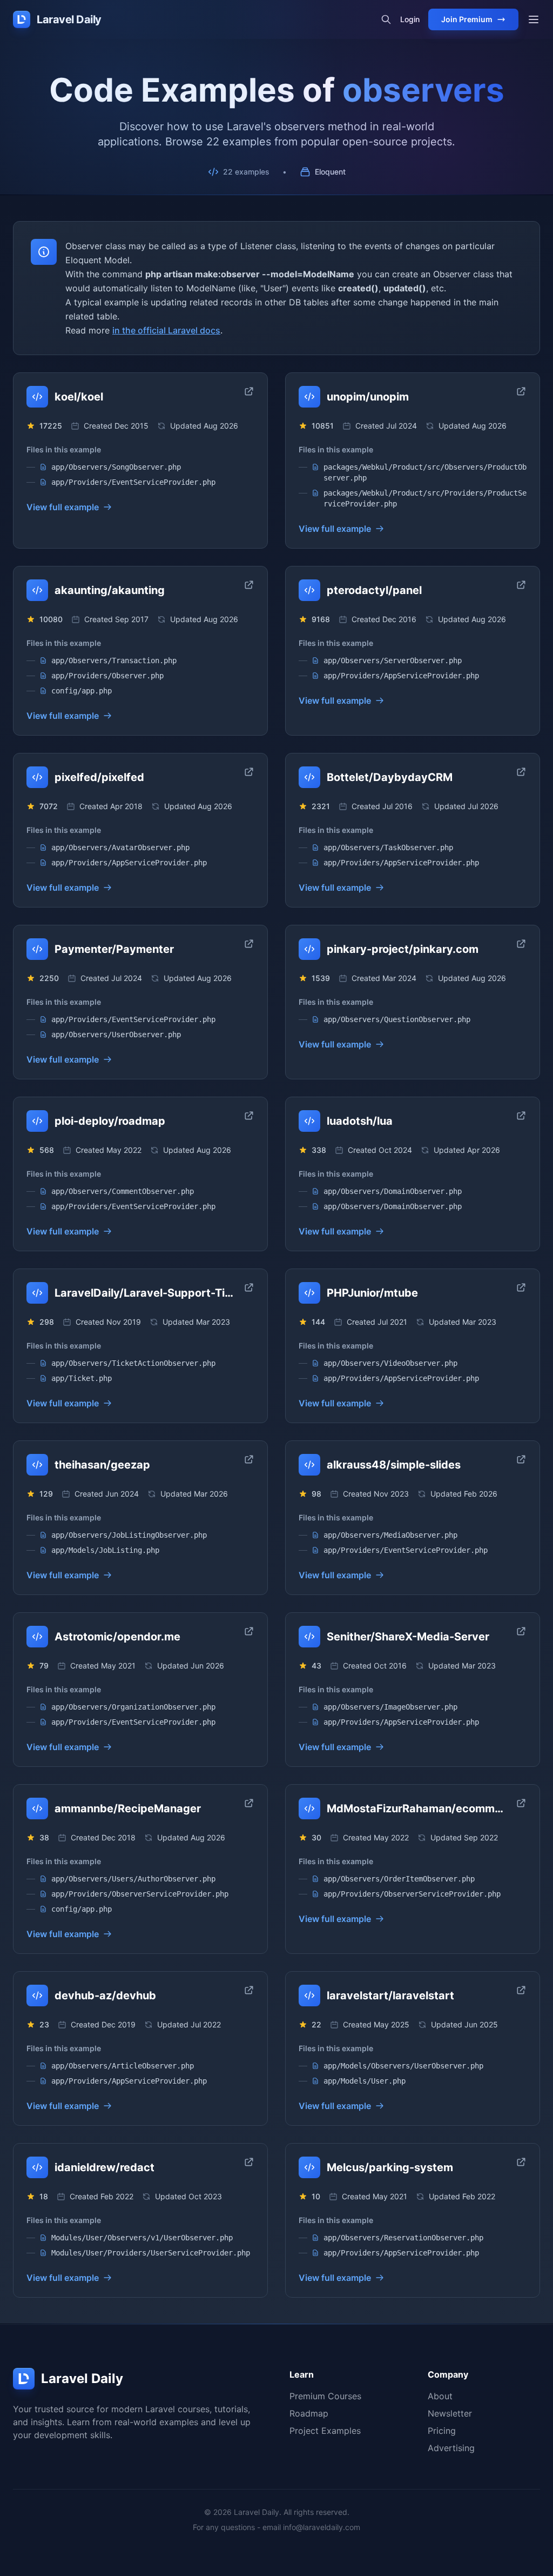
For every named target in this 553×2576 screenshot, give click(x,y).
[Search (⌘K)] (386, 19)
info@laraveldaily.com (322, 2527)
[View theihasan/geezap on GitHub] (249, 1459)
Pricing (442, 2431)
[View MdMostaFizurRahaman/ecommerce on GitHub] (521, 1803)
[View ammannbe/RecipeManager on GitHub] (249, 1803)
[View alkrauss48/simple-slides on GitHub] (521, 1459)
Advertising (451, 2448)
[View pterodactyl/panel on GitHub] (521, 585)
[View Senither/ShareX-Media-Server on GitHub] (521, 1631)
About (440, 2396)
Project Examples (325, 2431)
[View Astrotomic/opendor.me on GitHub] (249, 1631)
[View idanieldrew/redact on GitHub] (249, 2162)
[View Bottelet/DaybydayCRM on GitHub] (521, 772)
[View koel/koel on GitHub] (249, 391)
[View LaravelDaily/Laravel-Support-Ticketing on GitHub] (249, 1287)
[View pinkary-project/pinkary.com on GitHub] (521, 944)
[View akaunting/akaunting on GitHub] (249, 585)
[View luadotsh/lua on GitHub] (521, 1116)
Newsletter (450, 2413)
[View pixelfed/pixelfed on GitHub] (249, 772)
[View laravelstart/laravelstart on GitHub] (521, 1990)
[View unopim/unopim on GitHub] (521, 391)
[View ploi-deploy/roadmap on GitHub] (249, 1116)
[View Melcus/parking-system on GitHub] (521, 2162)
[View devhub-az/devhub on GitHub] (249, 1990)
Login (410, 19)
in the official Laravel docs (166, 330)
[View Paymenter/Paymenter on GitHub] (249, 944)
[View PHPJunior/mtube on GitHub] (521, 1287)
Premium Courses (325, 2396)
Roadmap (309, 2413)
